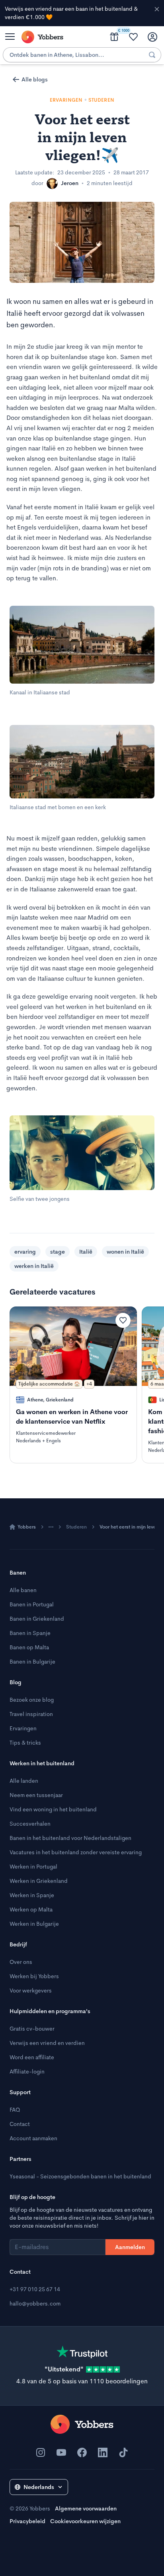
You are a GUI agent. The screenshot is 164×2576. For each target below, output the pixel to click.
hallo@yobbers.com (35, 2304)
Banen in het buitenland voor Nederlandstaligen (70, 1838)
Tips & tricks (25, 1743)
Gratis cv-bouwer (32, 2029)
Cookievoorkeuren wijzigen (85, 2521)
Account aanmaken (33, 2138)
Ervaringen (23, 1728)
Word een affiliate (32, 2057)
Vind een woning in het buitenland (53, 1809)
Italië (86, 1252)
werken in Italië (34, 1266)
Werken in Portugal (33, 1867)
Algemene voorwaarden (86, 2508)
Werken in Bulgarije (34, 1924)
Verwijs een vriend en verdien (47, 2043)
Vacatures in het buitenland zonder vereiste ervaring (76, 1852)
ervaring (25, 1252)
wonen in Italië (125, 1252)
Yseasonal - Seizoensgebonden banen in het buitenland (80, 2176)
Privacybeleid (27, 2521)
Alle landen (24, 1781)
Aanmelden (130, 2247)
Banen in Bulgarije (32, 1662)
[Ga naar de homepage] (82, 2424)
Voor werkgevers (31, 1990)
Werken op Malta (31, 1909)
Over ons (21, 1962)
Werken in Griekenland (39, 1881)
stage (58, 1252)
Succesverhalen (30, 1824)
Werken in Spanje (32, 1895)
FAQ (15, 2110)
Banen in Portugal (32, 1604)
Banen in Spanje (30, 1633)
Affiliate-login (27, 2072)
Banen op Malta (29, 1647)
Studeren (76, 1527)
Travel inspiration (31, 1714)
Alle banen (23, 1590)
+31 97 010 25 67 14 (35, 2289)
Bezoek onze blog (32, 1700)
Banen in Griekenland (37, 1619)
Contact (20, 2124)
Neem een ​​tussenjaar (36, 1795)
